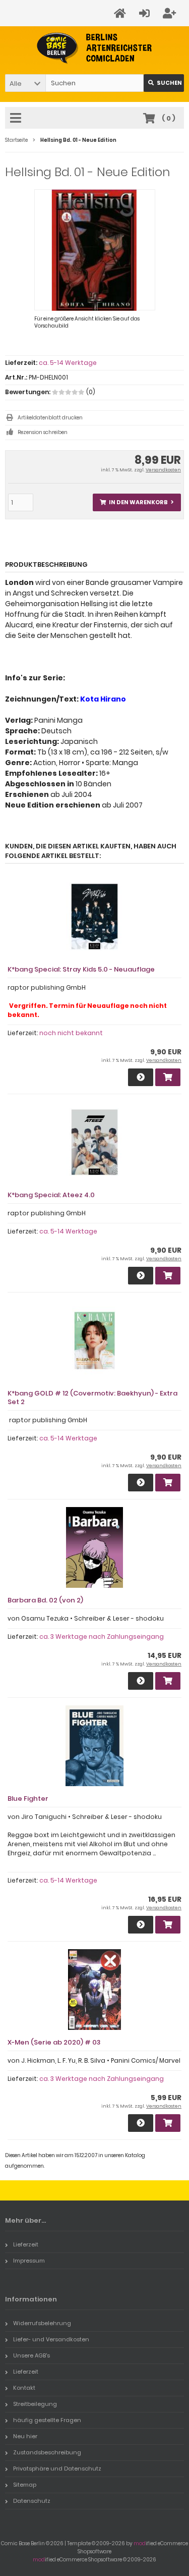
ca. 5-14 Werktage (68, 363)
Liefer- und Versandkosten (51, 2339)
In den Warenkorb (137, 502)
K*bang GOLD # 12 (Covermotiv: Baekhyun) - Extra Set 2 (92, 1398)
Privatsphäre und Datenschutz (57, 2468)
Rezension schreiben (43, 432)
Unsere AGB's (31, 2355)
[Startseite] (121, 13)
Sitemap (25, 2485)
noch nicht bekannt (71, 1033)
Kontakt (24, 2388)
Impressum (29, 2261)
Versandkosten (163, 470)
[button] (25, 83)
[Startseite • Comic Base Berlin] (94, 48)
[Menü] (17, 119)
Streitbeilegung (35, 2404)
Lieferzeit (26, 2244)
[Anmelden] (146, 13)
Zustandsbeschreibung (47, 2452)
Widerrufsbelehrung (42, 2323)
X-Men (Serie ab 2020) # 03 (54, 2042)
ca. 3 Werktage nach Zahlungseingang (102, 1636)
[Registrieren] (171, 13)
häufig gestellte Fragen (47, 2420)
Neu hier (25, 2436)
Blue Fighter (28, 1799)
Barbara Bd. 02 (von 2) (45, 1600)
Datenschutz (32, 2501)
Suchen (164, 83)
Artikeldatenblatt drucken (50, 418)
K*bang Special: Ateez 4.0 (51, 1195)
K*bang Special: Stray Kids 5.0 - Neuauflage (81, 969)
